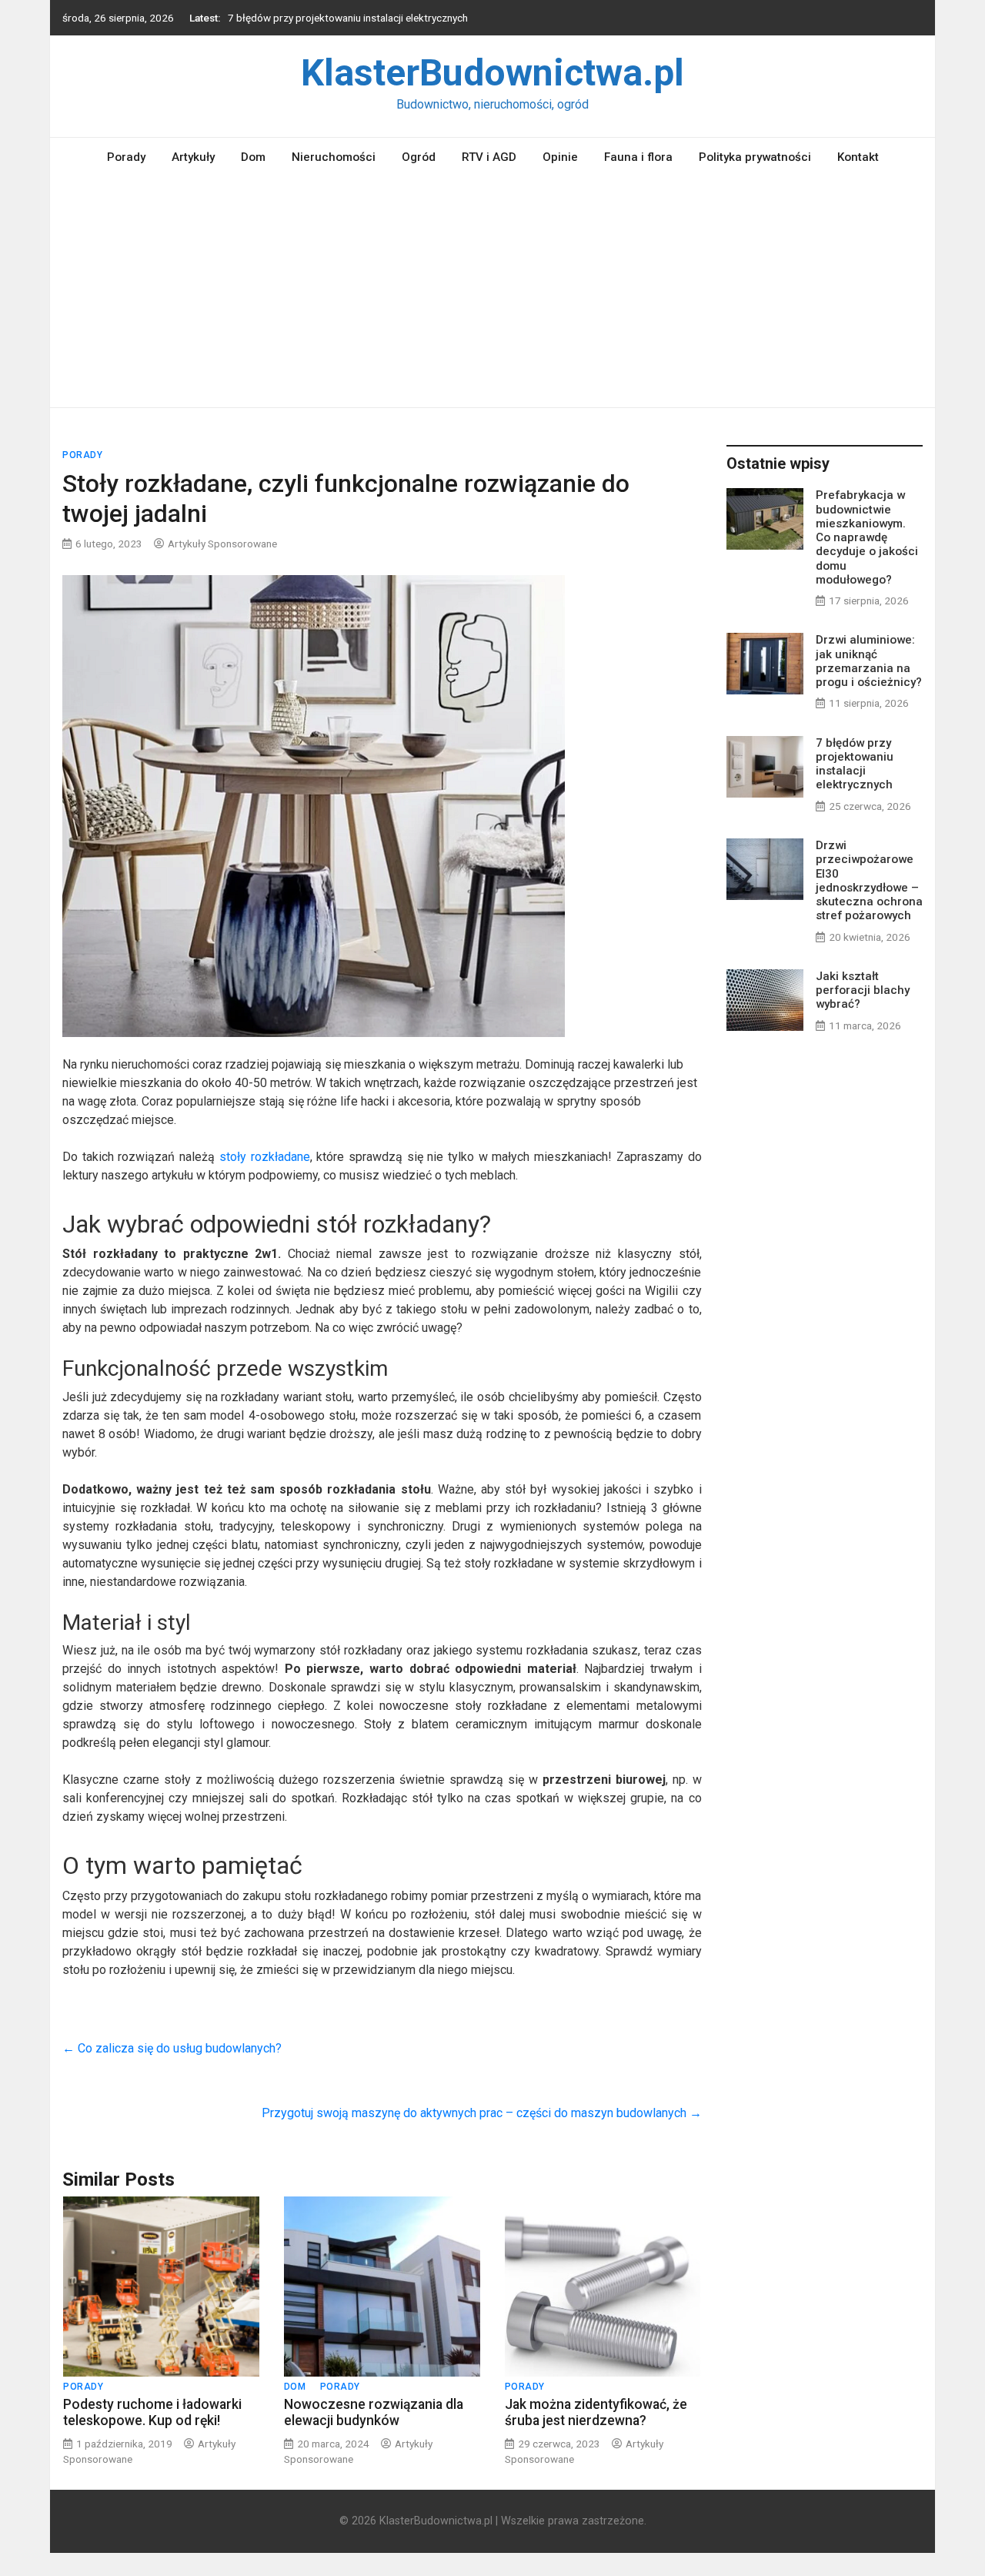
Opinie (560, 157)
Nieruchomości (334, 157)
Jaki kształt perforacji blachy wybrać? (863, 990)
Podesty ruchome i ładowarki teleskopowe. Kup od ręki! (152, 2412)
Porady (126, 157)
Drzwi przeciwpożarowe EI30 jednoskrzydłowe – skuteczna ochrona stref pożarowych (869, 880)
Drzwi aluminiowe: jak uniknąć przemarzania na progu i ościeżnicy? (869, 661)
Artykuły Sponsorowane (222, 544)
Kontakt (858, 157)
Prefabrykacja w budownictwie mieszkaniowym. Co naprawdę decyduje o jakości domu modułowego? (867, 537)
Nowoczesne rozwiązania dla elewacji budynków (374, 2412)
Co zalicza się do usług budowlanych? (172, 2048)
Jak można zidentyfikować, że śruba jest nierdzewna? (596, 2412)
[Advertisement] (492, 292)
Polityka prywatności (755, 157)
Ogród (419, 157)
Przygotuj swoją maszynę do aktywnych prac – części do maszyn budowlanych (482, 2113)
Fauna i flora (638, 157)
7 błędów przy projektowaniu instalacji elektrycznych (348, 18)
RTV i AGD (489, 157)
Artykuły (193, 157)
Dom (253, 157)
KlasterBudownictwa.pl (492, 73)
